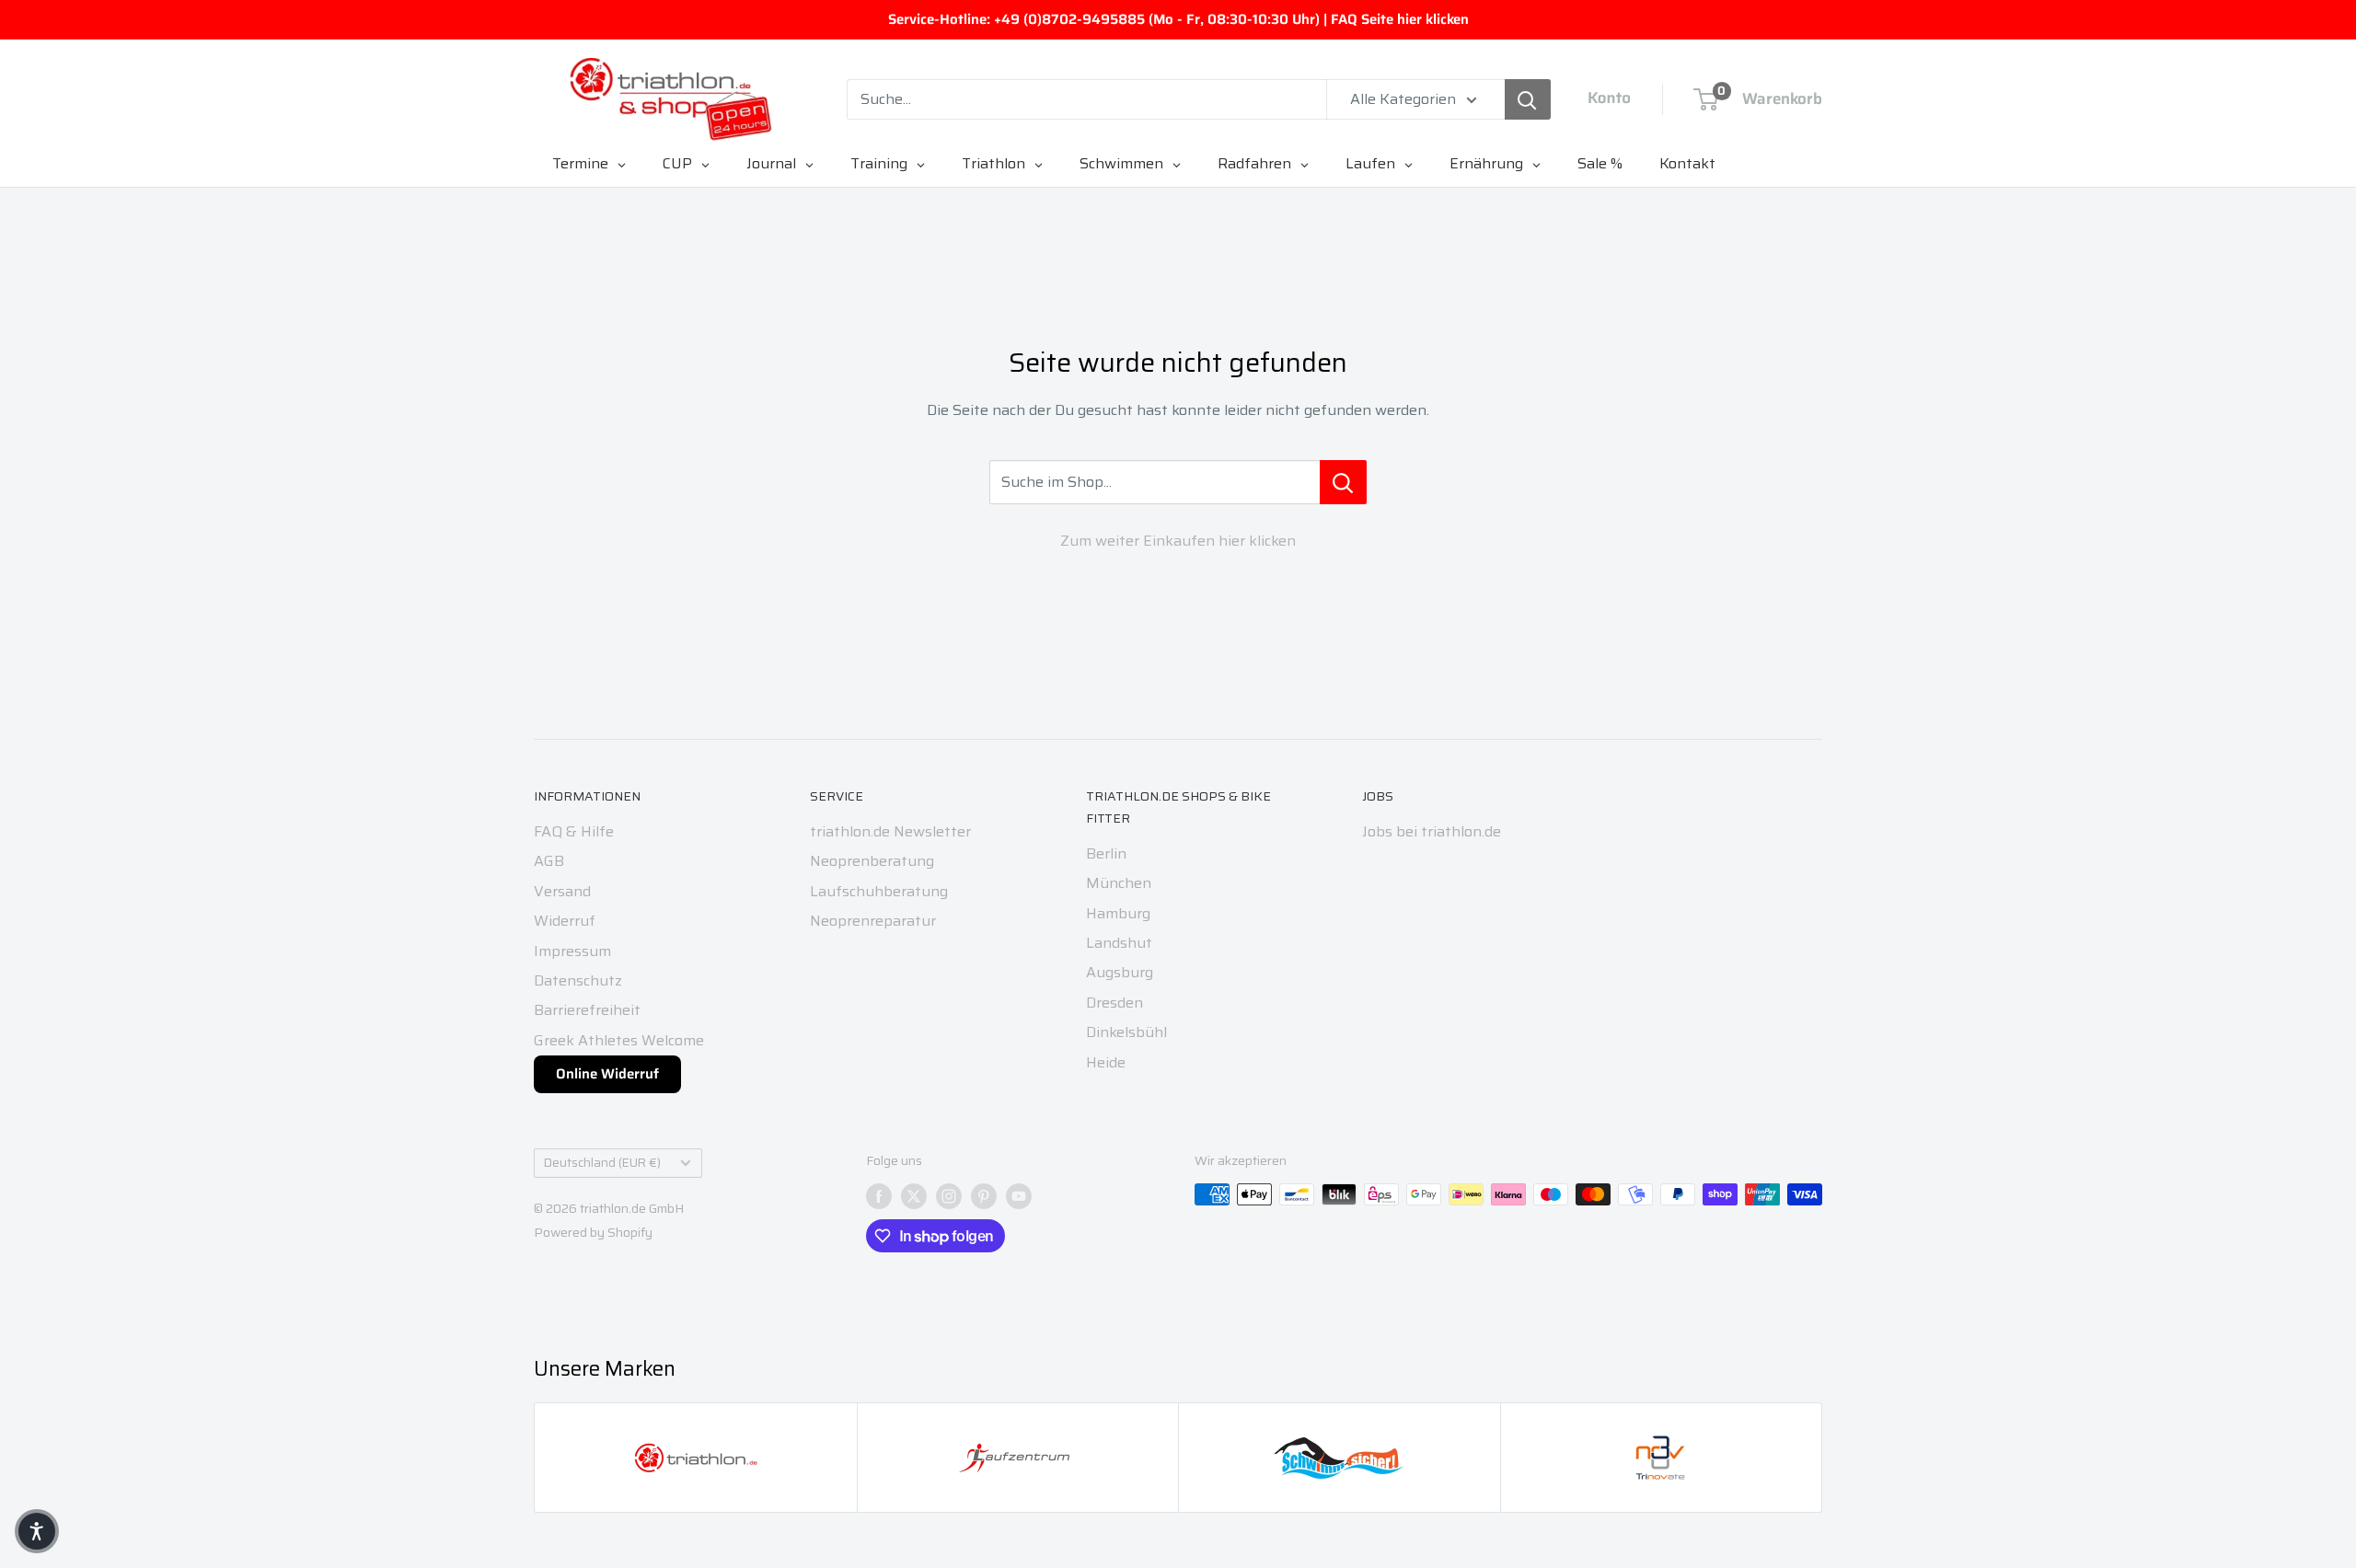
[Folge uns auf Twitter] (914, 1196)
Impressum (572, 951)
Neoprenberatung (872, 861)
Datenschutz (578, 980)
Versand (562, 891)
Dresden (1114, 1003)
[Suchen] (1528, 99)
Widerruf (565, 921)
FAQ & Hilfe (574, 831)
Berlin (1106, 853)
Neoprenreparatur (873, 921)
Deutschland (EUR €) (602, 1163)
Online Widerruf (607, 1074)
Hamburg (1118, 913)
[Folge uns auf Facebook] (879, 1196)
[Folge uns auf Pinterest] (984, 1196)
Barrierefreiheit (587, 1010)
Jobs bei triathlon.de (1432, 831)
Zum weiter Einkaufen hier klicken (1178, 541)
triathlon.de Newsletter (890, 831)
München (1119, 883)
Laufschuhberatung (879, 891)
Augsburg (1120, 972)
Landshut (1119, 943)
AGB (549, 861)
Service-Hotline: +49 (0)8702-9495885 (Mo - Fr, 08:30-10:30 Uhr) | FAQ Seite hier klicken (1178, 19)
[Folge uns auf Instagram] (949, 1196)
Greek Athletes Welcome (619, 1040)
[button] (37, 1531)
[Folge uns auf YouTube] (1019, 1196)
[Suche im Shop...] (1343, 482)
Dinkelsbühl (1126, 1032)
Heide (1106, 1062)
